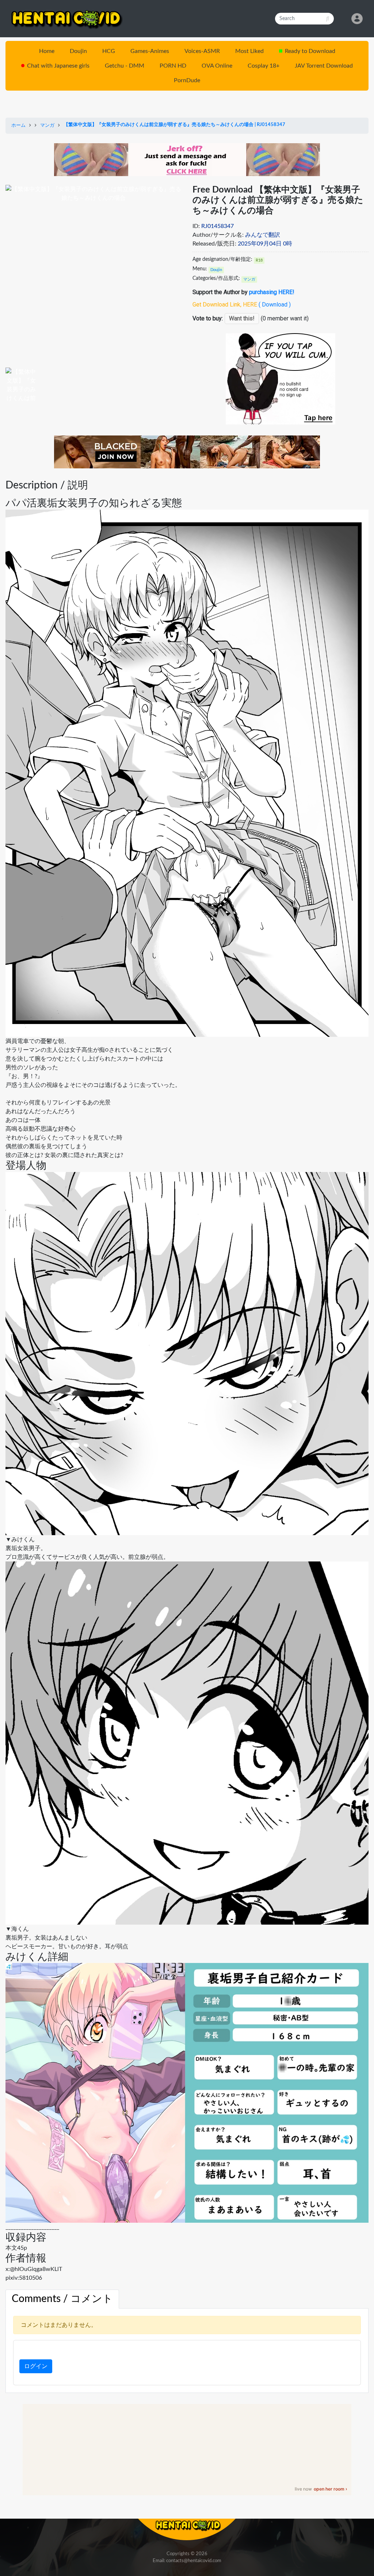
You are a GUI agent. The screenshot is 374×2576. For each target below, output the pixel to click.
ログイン (36, 2366)
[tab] (62, 2299)
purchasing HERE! (272, 292)
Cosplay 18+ (264, 66)
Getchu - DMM (125, 66)
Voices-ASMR (202, 51)
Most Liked (249, 51)
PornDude (187, 80)
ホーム (18, 125)
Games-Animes (150, 51)
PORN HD (173, 66)
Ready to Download (310, 51)
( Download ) (275, 305)
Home (47, 51)
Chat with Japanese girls (58, 66)
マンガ (47, 125)
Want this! (242, 318)
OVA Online (217, 66)
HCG (109, 51)
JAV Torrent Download (324, 66)
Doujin (78, 51)
